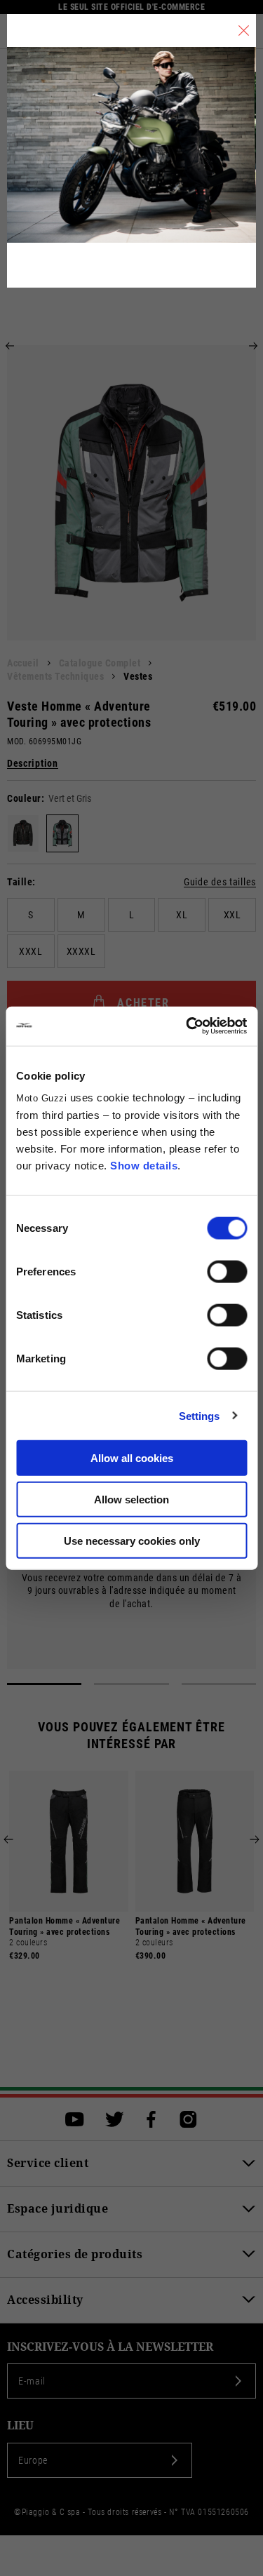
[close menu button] (244, 31)
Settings (200, 1415)
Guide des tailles (220, 882)
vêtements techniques (55, 676)
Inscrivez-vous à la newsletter (110, 2347)
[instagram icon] (188, 2119)
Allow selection (131, 1499)
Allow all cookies (132, 1458)
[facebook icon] (151, 2119)
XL (182, 915)
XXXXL (81, 951)
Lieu (20, 2426)
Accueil (23, 663)
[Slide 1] (44, 1684)
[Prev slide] (10, 346)
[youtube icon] (75, 2119)
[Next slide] (253, 346)
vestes (138, 676)
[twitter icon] (115, 2119)
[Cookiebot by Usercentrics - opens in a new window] (187, 1026)
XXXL (31, 951)
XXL (232, 915)
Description (33, 764)
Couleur (24, 798)
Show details (144, 1166)
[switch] (227, 1272)
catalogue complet (100, 663)
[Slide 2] (131, 1684)
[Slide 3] (219, 1684)
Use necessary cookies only (132, 1540)
